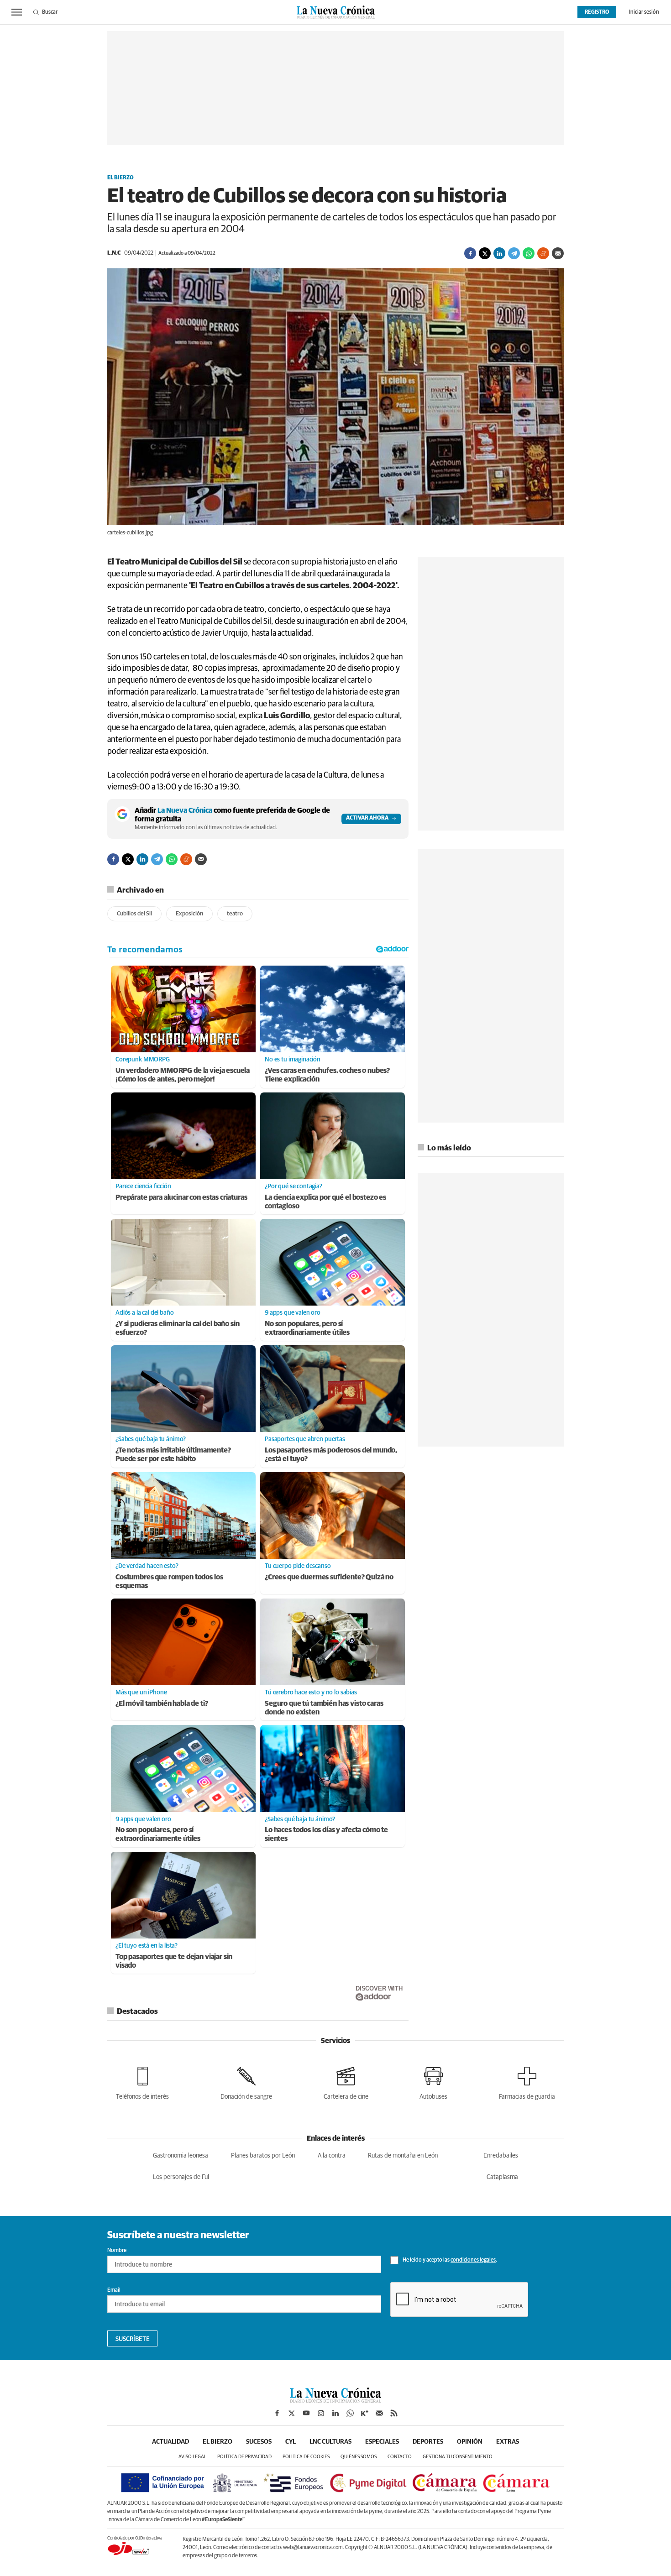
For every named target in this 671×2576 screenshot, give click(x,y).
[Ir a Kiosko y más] (365, 2413)
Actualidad (170, 2442)
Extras (508, 2442)
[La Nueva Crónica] (335, 2400)
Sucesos (259, 2442)
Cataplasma (502, 2177)
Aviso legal (192, 2457)
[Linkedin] (499, 253)
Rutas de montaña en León (403, 2156)
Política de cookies (306, 2457)
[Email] (558, 253)
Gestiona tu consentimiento (458, 2457)
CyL (291, 2442)
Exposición (189, 914)
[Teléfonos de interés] (142, 2082)
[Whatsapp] (529, 253)
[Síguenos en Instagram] (321, 2413)
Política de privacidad (244, 2457)
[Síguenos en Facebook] (277, 2413)
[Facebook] (470, 253)
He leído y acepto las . (449, 2260)
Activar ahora (367, 818)
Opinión (470, 2442)
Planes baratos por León (263, 2156)
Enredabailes (501, 2156)
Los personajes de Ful (181, 2177)
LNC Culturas (330, 2442)
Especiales (382, 2442)
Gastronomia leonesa (181, 2156)
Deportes (428, 2442)
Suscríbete (133, 2339)
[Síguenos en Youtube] (306, 2413)
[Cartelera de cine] (346, 2082)
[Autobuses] (433, 2082)
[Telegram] (514, 253)
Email (114, 2290)
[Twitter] (485, 253)
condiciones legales (473, 2260)
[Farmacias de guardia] (527, 2082)
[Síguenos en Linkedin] (335, 2413)
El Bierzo (121, 178)
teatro (235, 914)
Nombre (117, 2251)
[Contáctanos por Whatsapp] (350, 2413)
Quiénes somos (359, 2457)
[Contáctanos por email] (379, 2413)
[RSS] (394, 2413)
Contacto (400, 2457)
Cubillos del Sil (134, 914)
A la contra (332, 2156)
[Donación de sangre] (246, 2082)
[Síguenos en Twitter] (292, 2413)
